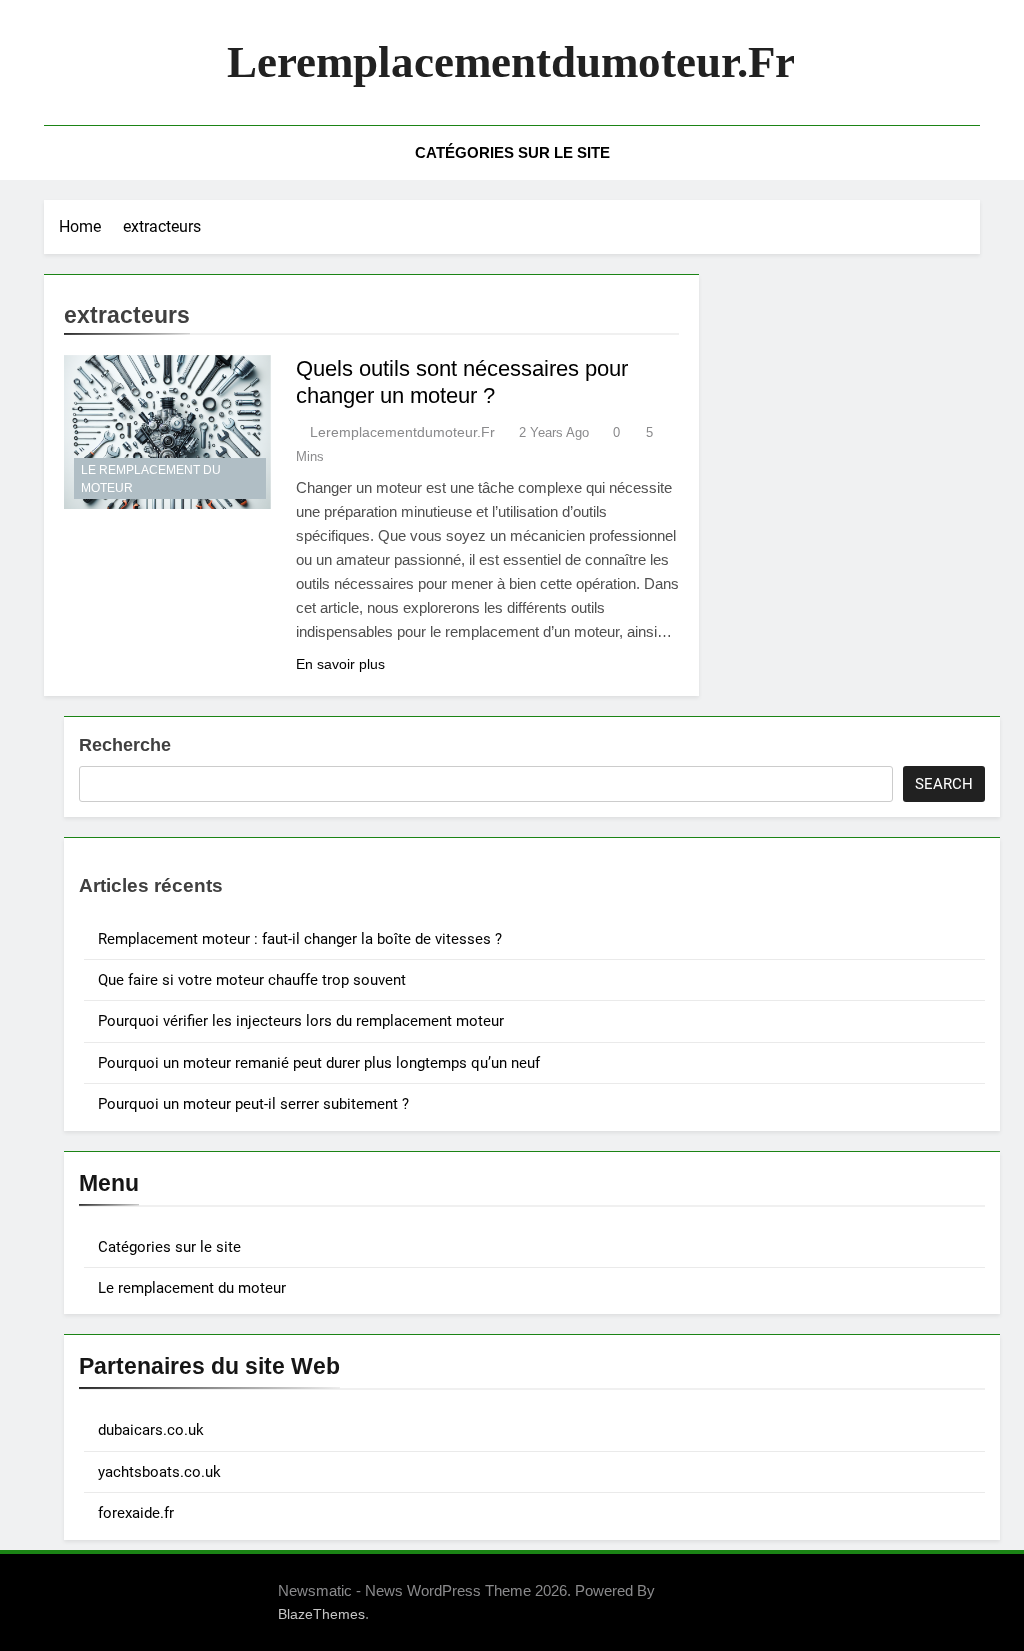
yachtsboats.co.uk (159, 1472)
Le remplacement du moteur (151, 479)
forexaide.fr (136, 1513)
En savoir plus (340, 664)
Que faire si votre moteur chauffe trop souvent (252, 980)
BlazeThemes (321, 1614)
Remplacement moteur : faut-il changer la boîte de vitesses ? (300, 939)
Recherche (125, 745)
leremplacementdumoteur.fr (511, 62)
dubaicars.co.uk (151, 1430)
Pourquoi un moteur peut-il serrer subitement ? (253, 1104)
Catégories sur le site (512, 152)
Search (944, 784)
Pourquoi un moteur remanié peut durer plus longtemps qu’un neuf (319, 1063)
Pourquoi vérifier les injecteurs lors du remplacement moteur (301, 1021)
